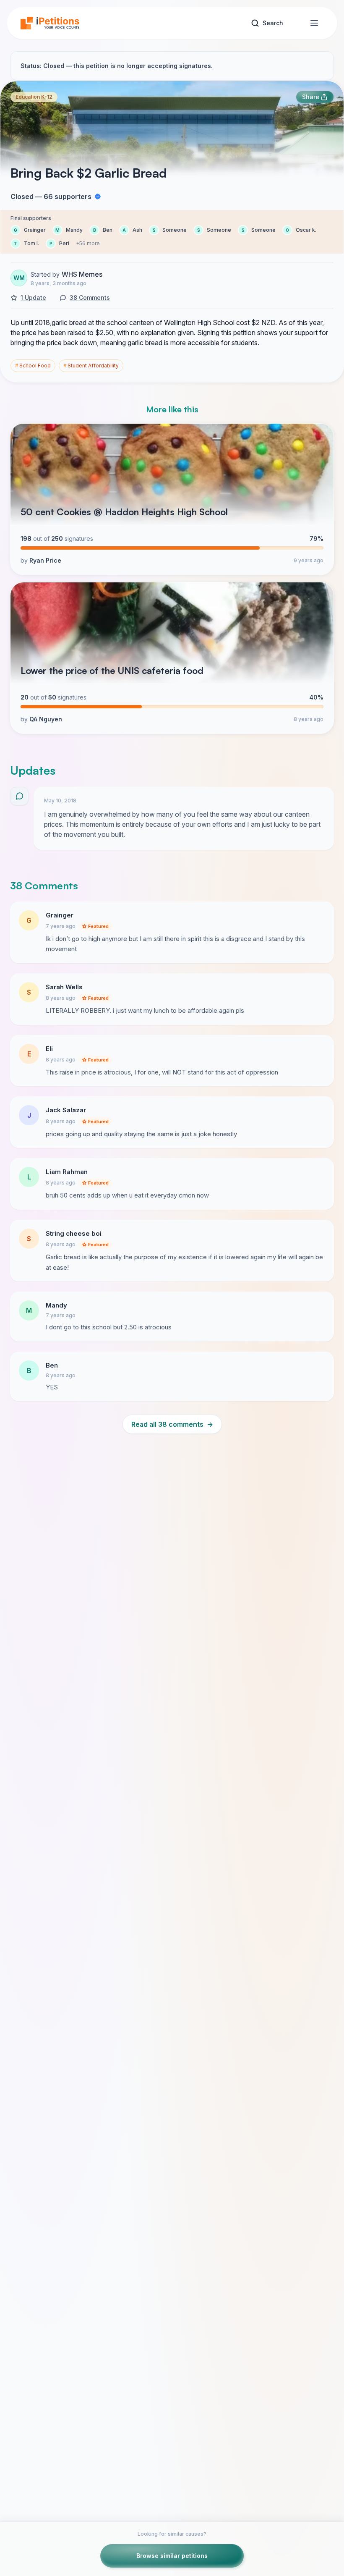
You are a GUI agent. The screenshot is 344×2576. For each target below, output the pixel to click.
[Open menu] (314, 23)
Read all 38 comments (172, 1424)
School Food (33, 366)
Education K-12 (34, 97)
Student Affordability (91, 366)
